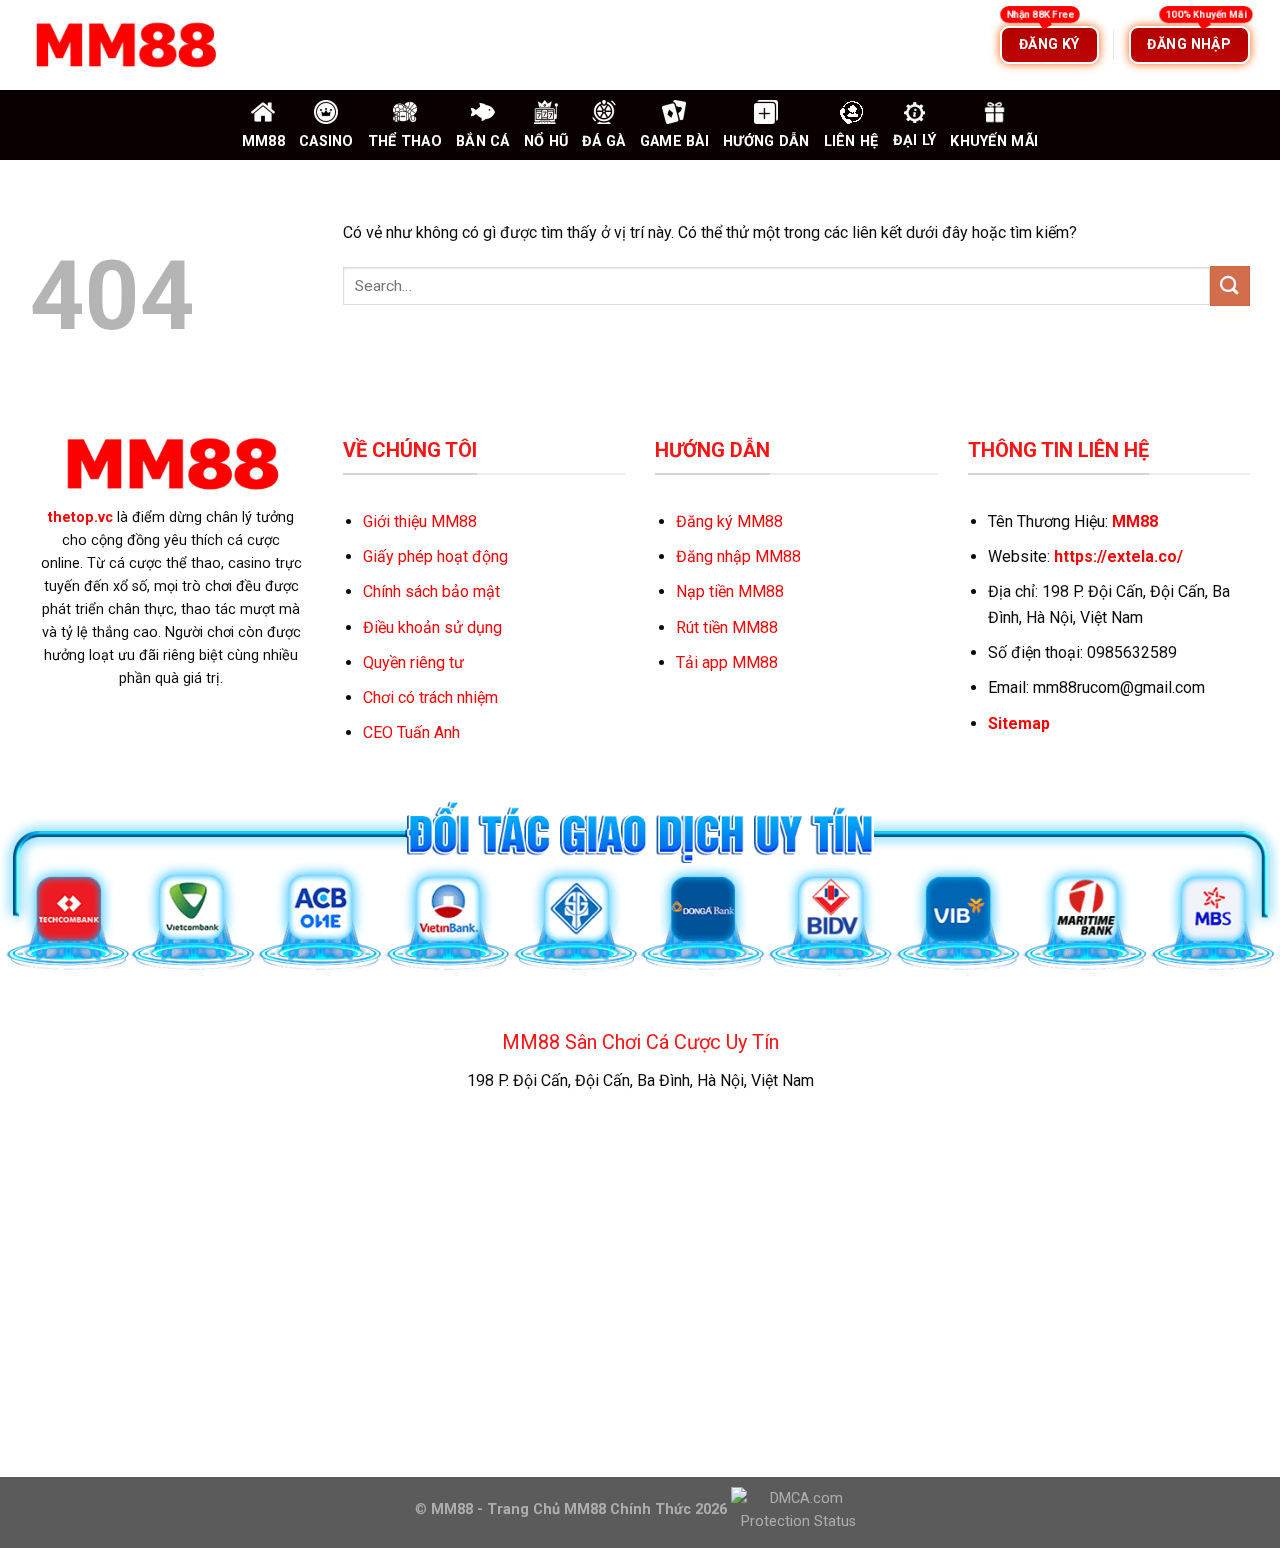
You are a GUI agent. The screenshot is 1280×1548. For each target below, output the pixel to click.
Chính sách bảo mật (431, 591)
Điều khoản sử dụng (432, 627)
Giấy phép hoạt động (435, 556)
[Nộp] (1230, 285)
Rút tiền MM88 (727, 627)
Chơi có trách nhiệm (430, 697)
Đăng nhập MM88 (738, 556)
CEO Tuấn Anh (411, 732)
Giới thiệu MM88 (420, 521)
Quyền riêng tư (413, 662)
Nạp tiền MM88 (730, 591)
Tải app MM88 (727, 662)
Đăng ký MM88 (729, 521)
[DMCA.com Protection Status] (796, 1508)
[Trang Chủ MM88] (125, 45)
